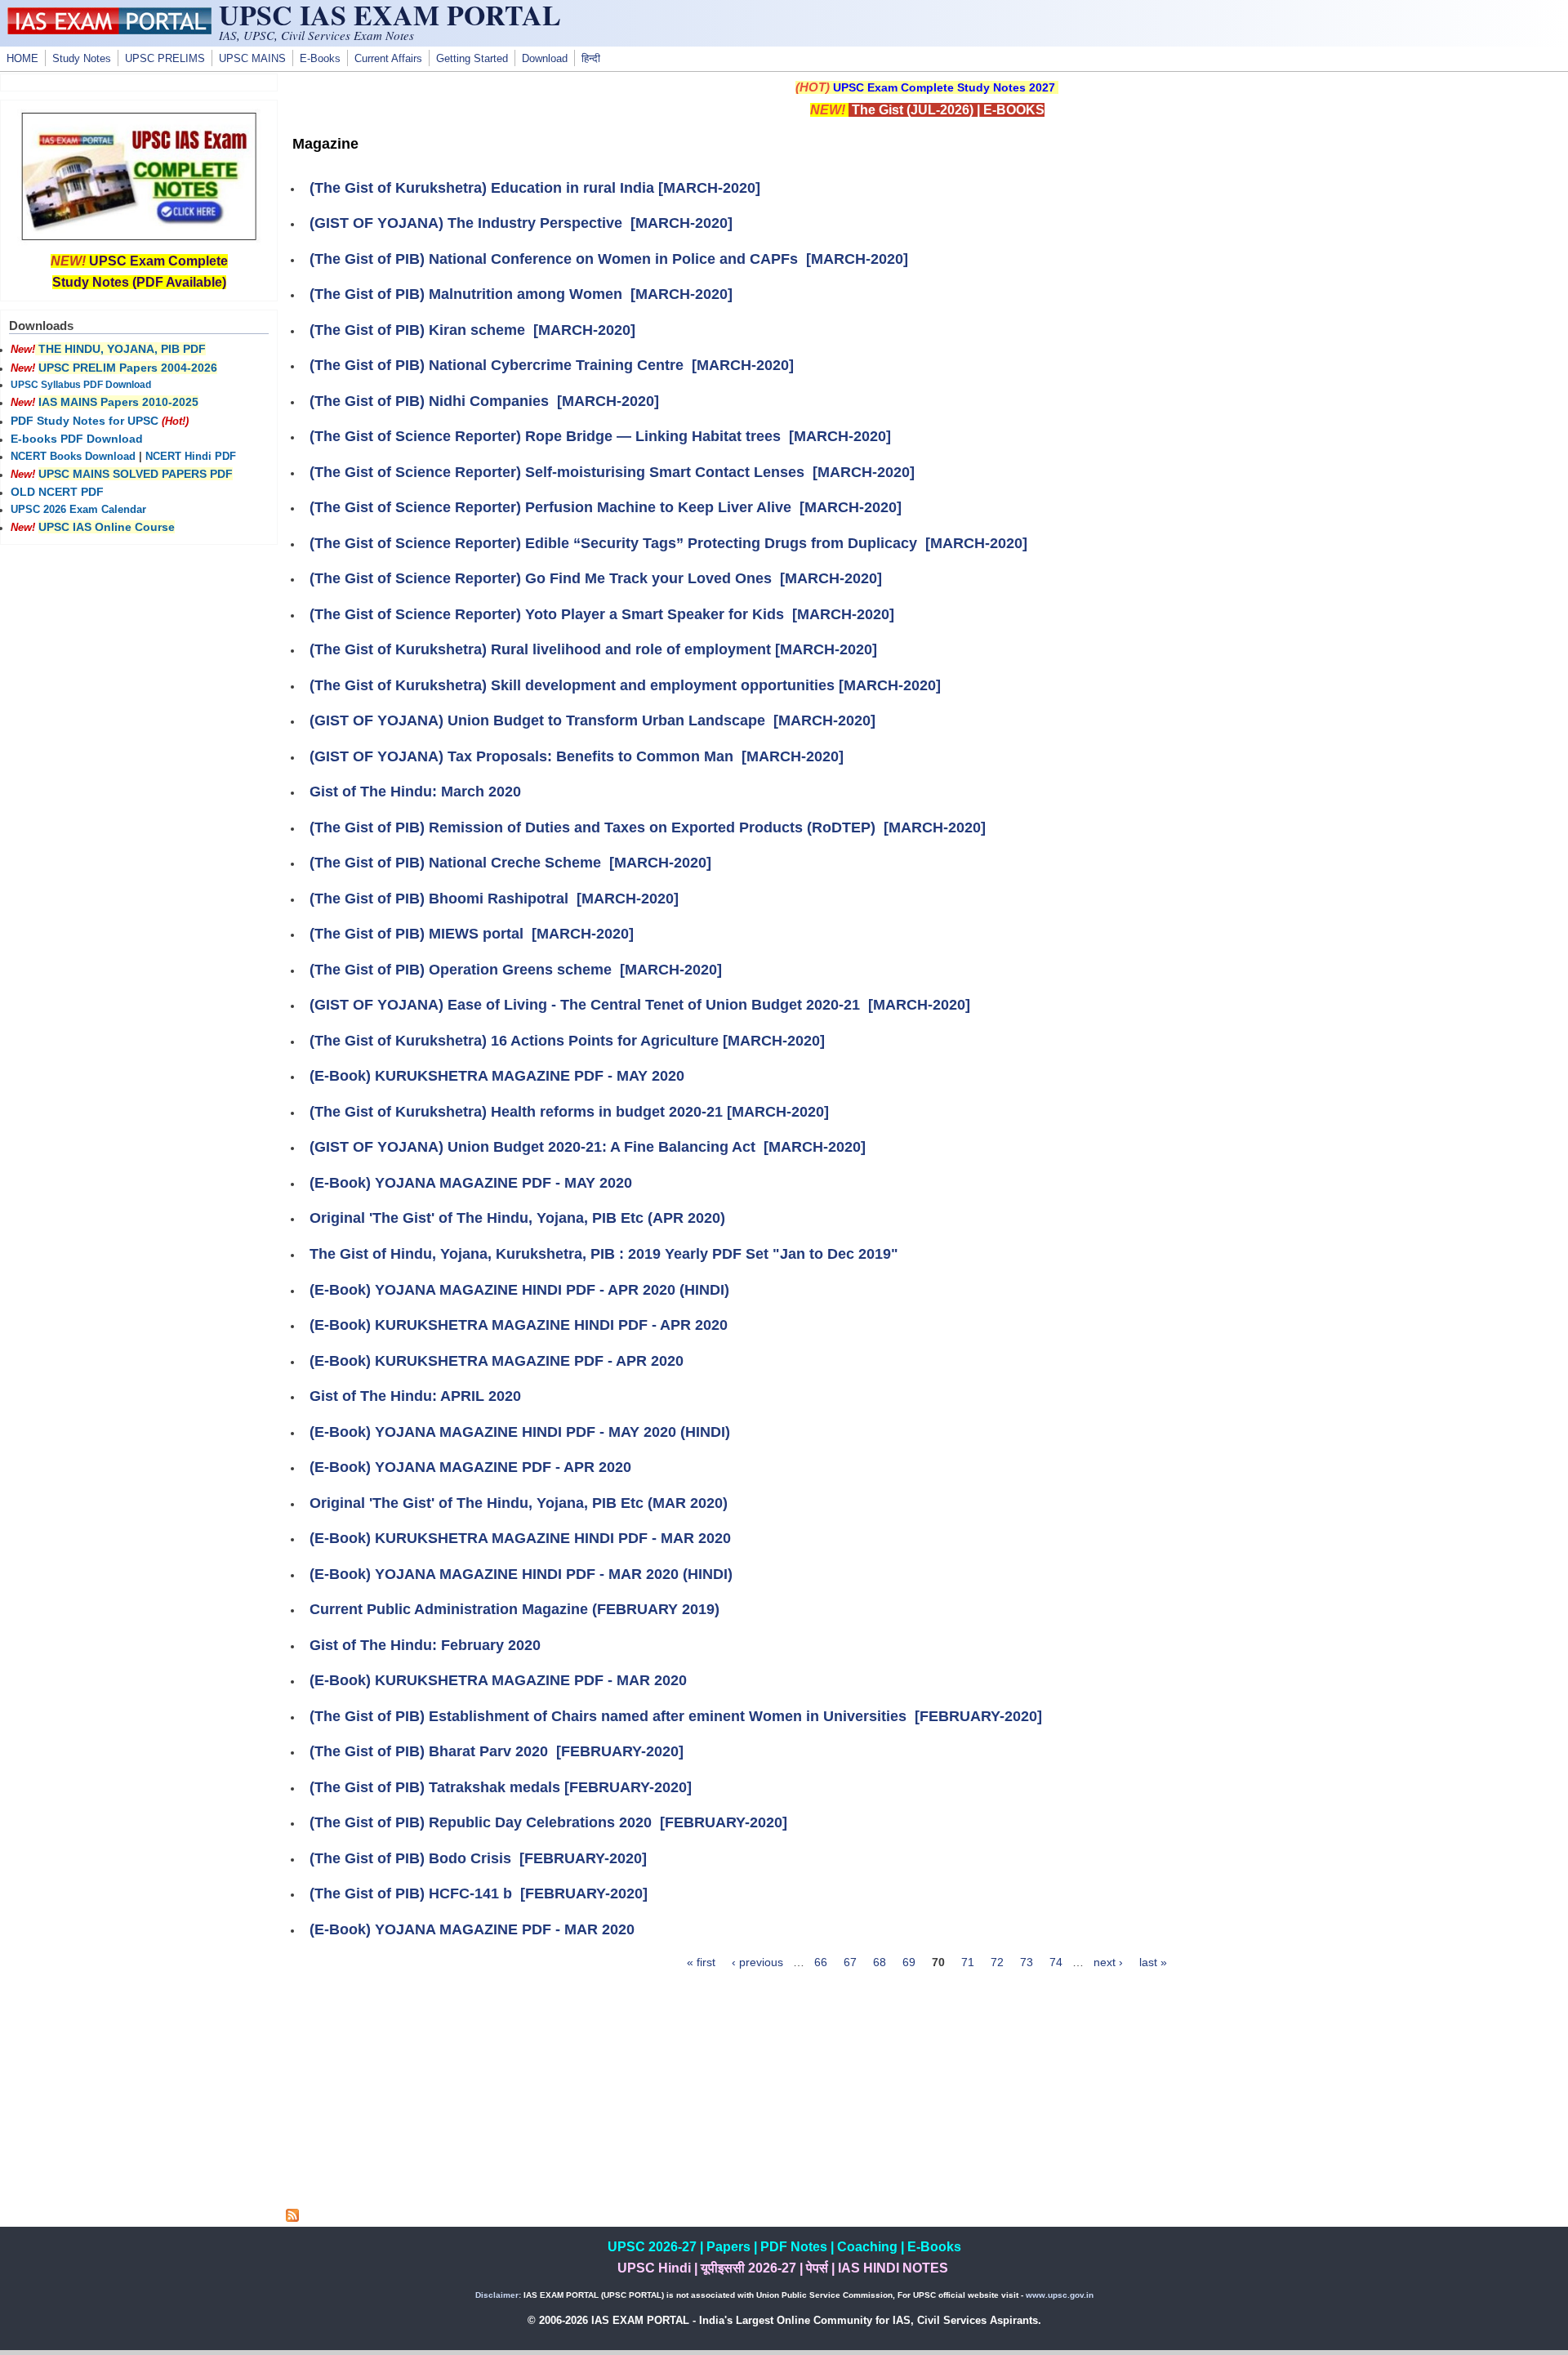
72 (997, 1962)
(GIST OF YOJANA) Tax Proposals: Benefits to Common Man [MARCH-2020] (577, 756)
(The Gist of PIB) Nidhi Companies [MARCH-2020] (484, 401)
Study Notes (82, 59)
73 (1027, 1962)
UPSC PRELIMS (165, 59)
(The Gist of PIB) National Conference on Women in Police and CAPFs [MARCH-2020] (609, 259)
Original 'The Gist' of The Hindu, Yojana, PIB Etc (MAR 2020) (519, 1503)
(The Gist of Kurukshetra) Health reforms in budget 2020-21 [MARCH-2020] (569, 1112)
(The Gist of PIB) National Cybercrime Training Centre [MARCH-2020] (552, 365)
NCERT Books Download (73, 457)
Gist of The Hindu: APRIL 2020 (415, 1396)
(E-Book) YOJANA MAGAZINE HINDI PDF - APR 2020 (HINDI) (519, 1290)
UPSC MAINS (252, 59)
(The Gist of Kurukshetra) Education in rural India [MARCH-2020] (535, 188)
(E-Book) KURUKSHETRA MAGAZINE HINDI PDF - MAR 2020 (520, 1538)
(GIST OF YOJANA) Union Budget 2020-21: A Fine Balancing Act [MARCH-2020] (588, 1147)
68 (880, 1962)
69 (909, 1962)
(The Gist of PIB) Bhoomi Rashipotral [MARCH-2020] (494, 899)
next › (1108, 1962)
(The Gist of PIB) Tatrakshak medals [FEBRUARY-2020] (501, 1787)
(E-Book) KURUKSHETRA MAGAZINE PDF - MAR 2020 (498, 1680)
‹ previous (757, 1962)
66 (821, 1962)
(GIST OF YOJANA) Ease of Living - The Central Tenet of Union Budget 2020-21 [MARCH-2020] (640, 1005)
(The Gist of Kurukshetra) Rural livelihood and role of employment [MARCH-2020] (593, 649)
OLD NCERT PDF (57, 492)
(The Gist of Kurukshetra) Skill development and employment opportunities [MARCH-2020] (625, 685)
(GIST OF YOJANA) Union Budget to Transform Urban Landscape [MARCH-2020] (592, 720)
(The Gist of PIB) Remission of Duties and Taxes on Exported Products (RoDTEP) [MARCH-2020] (648, 827)
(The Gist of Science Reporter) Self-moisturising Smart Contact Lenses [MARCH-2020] (612, 472)
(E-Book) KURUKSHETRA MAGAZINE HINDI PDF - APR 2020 (519, 1325)
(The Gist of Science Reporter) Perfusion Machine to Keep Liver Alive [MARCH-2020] (606, 507)
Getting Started (472, 59)
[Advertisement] (927, 2094)
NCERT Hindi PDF (191, 457)
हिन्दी (591, 59)
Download (545, 59)
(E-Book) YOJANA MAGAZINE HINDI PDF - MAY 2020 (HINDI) (520, 1432)
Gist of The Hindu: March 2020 (415, 792)
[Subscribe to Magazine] (292, 2218)
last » (1153, 1962)
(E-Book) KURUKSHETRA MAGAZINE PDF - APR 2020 (497, 1361)
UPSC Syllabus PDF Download (81, 385)
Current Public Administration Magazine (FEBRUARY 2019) (514, 1609)
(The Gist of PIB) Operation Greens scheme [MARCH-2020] (516, 970)
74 (1056, 1962)
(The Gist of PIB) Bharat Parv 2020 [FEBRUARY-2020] (497, 1751)
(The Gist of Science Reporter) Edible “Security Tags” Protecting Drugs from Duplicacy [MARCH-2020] (668, 543)
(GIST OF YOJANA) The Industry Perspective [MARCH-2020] (521, 223)
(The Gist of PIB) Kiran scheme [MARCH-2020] (472, 330)
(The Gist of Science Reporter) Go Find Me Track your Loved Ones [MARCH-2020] (596, 578)
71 (968, 1962)
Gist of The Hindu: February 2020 (425, 1645)
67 (850, 1962)
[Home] (109, 30)
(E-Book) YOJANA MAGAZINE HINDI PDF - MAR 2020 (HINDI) (521, 1574)
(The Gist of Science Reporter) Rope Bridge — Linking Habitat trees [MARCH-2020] (600, 436)
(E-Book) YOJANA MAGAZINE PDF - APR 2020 (470, 1467)
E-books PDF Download (77, 439)
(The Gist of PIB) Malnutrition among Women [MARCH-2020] (521, 294)
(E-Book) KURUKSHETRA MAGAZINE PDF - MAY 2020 (497, 1076)
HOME (22, 59)
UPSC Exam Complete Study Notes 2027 (944, 87)
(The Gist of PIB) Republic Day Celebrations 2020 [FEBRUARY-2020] (548, 1822)
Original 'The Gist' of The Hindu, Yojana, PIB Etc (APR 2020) (517, 1218)
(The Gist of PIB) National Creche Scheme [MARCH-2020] (510, 863)
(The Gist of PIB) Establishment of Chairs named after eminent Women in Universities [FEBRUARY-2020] (676, 1716)
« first (701, 1962)
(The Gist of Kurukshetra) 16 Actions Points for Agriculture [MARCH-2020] (567, 1041)
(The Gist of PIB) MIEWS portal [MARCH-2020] (472, 934)
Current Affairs (388, 59)
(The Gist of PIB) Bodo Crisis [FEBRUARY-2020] (478, 1858)
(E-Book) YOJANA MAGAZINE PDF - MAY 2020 (471, 1183)
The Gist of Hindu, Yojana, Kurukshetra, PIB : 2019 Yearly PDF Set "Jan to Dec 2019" (604, 1254)
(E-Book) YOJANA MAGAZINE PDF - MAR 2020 (472, 1929)
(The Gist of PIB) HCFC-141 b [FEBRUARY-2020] (479, 1893)
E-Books (320, 59)
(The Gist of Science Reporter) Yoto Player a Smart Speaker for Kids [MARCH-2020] (602, 614)
